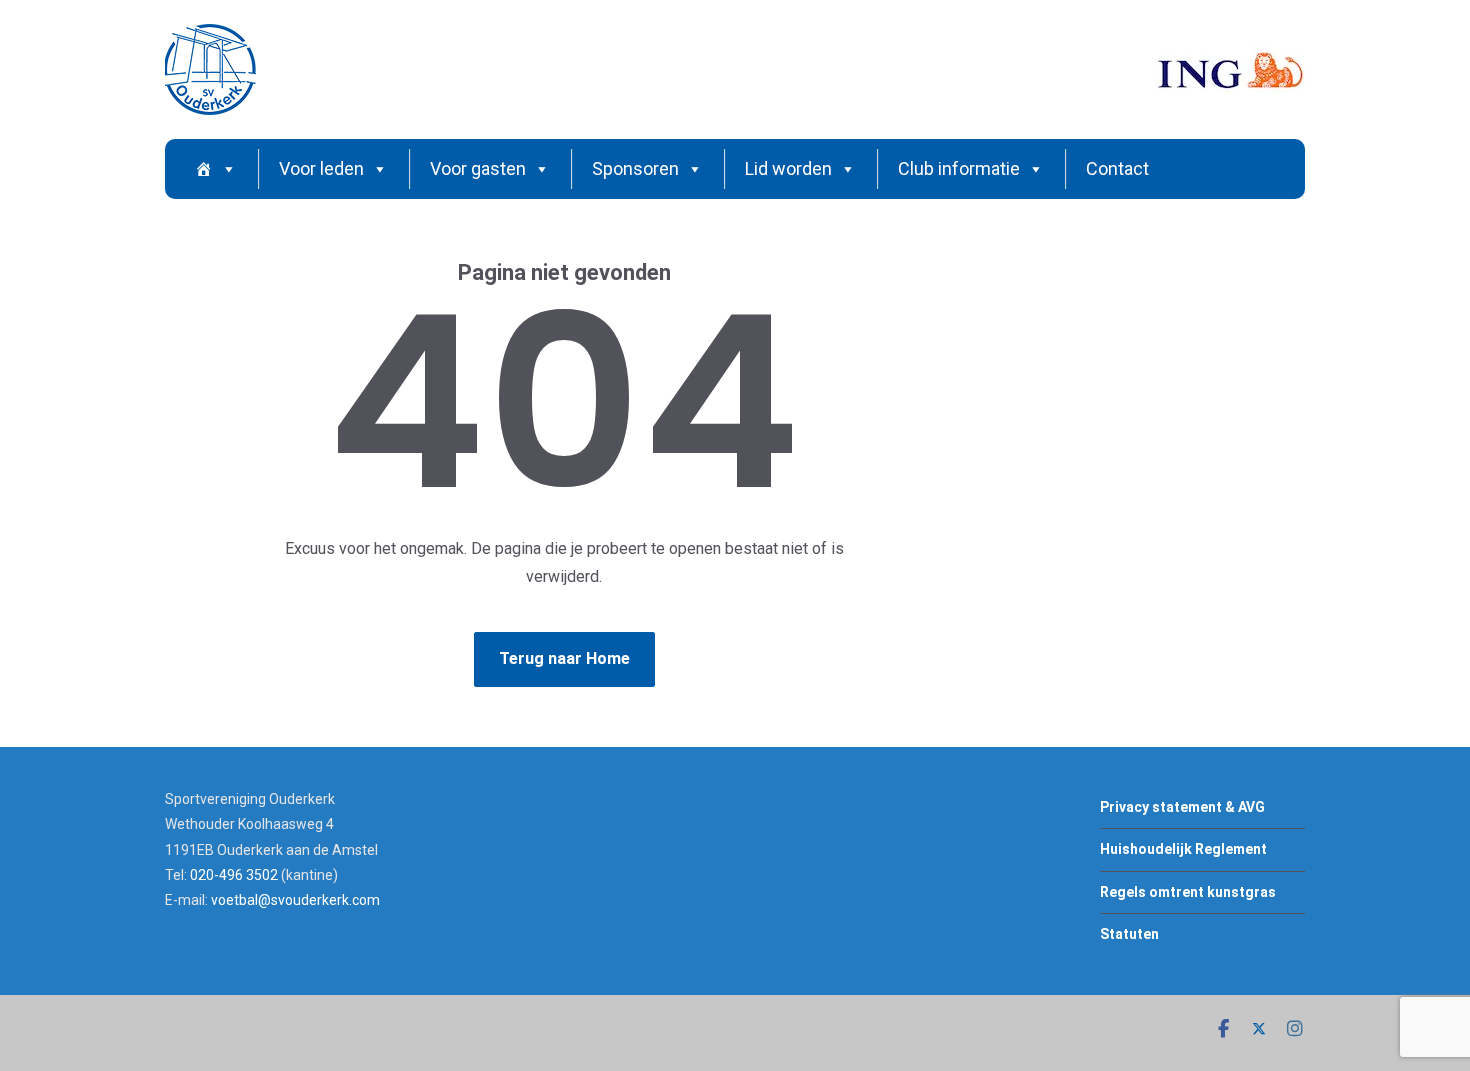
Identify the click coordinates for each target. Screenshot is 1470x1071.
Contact (1117, 168)
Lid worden (788, 168)
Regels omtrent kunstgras (1188, 892)
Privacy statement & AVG (1182, 807)
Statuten (1129, 934)
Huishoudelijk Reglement (1183, 849)
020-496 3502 (234, 875)
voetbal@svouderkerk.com (295, 900)
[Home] (216, 169)
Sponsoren (635, 168)
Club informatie (959, 168)
